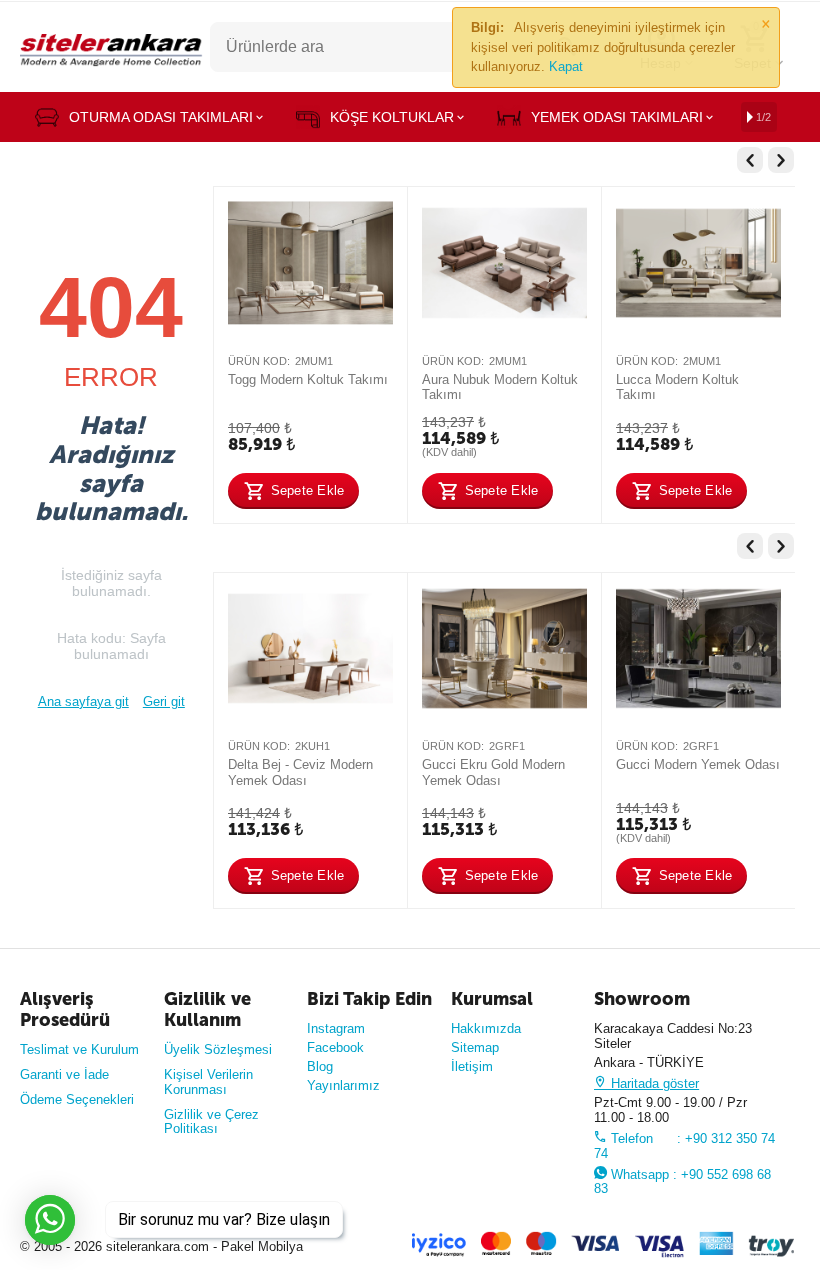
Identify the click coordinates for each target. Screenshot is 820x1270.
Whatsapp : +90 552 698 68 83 (682, 1182)
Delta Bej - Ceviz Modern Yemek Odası (300, 772)
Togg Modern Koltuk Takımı (308, 379)
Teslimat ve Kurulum (79, 1049)
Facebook (335, 1047)
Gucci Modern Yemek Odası (698, 764)
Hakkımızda (486, 1028)
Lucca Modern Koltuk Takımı (677, 387)
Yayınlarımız (343, 1085)
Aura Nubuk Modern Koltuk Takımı (500, 387)
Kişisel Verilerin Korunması (208, 1082)
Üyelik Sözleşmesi (218, 1049)
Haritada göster (653, 1083)
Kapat (566, 66)
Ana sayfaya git (83, 701)
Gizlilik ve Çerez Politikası (211, 1122)
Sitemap (475, 1047)
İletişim (472, 1066)
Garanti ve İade (64, 1074)
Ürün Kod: (259, 361)
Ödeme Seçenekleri (77, 1099)
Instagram (336, 1028)
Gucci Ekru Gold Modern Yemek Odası (493, 772)
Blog (320, 1066)
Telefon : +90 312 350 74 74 (684, 1146)
